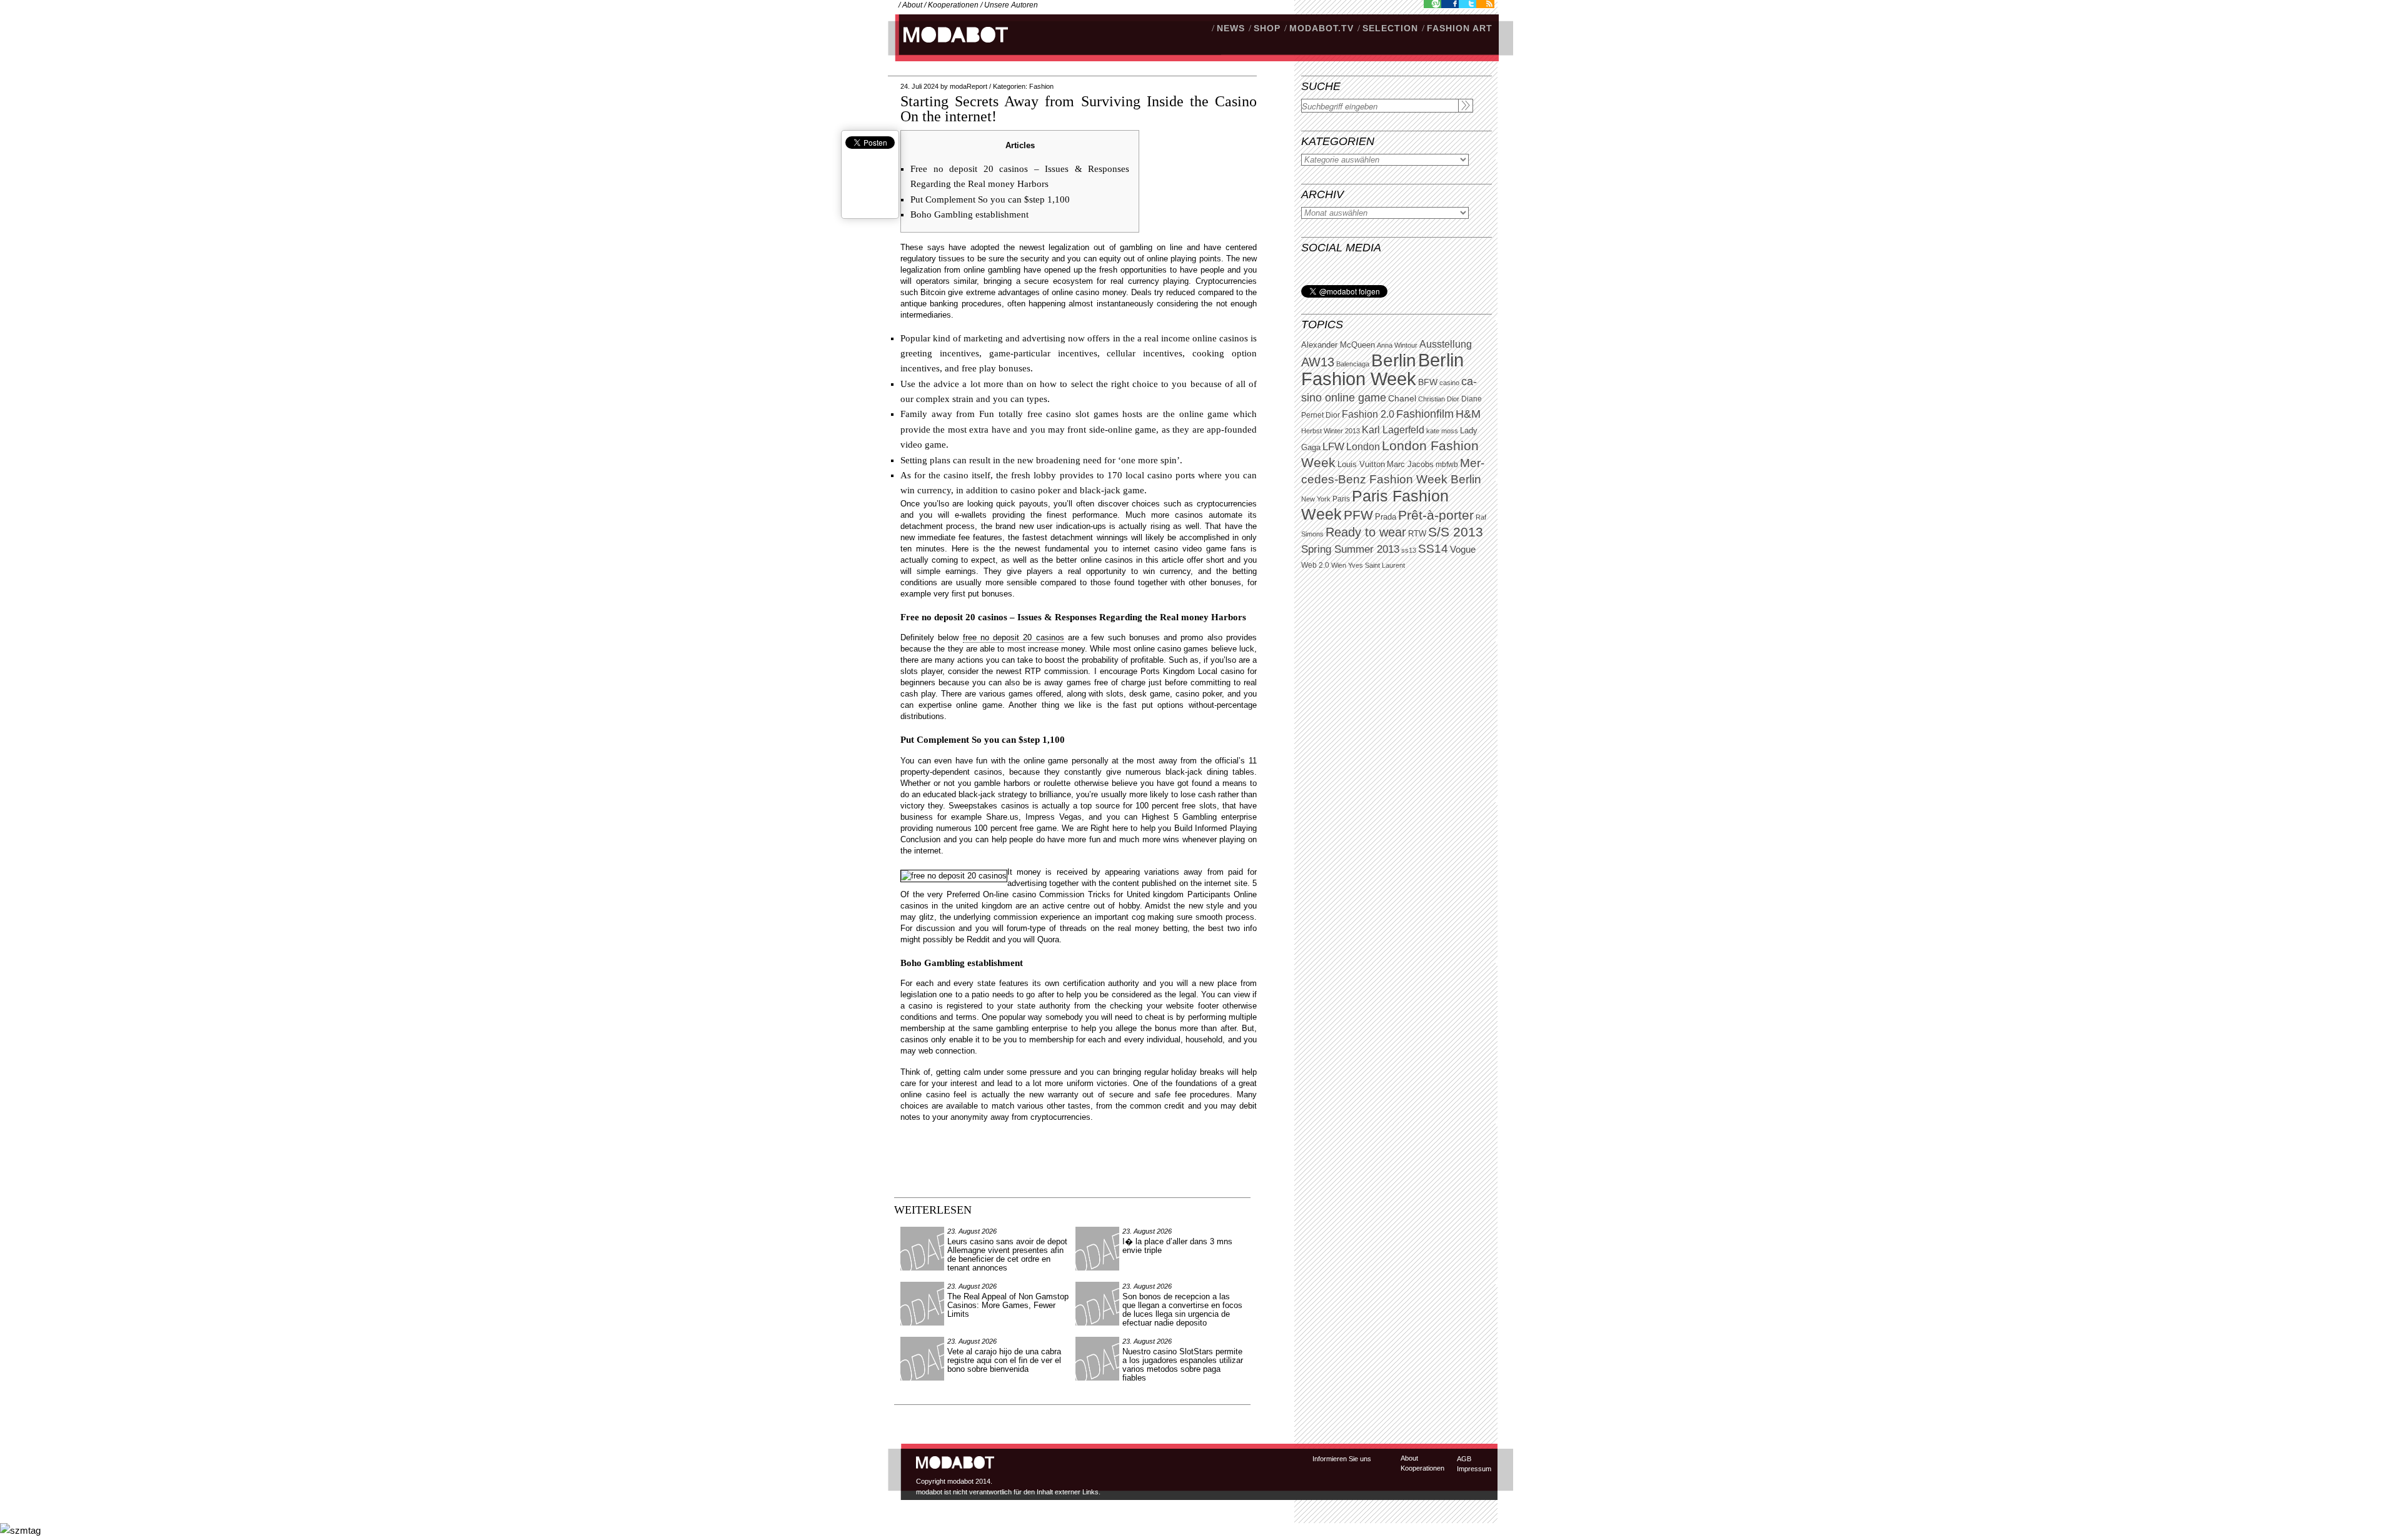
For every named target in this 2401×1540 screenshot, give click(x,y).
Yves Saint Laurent (1377, 565)
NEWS (1231, 28)
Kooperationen (953, 5)
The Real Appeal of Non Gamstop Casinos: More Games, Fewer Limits (1008, 1305)
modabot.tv (1321, 28)
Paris (1341, 499)
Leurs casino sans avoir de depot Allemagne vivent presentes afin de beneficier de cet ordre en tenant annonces (1007, 1255)
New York (1316, 499)
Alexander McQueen (1338, 345)
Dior (1333, 415)
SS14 (1433, 549)
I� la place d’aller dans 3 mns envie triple (1177, 1246)
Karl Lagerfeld (1393, 430)
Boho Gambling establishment (969, 214)
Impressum (1474, 1469)
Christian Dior (1439, 399)
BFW (1428, 382)
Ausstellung (1446, 344)
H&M (1468, 414)
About (912, 5)
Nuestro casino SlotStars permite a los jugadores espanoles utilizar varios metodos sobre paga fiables (1183, 1365)
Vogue (1463, 550)
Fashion (1041, 86)
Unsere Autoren (1011, 5)
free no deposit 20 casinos (1014, 637)
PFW (1358, 515)
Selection (1390, 28)
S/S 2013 (1456, 532)
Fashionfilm (1425, 414)
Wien (1339, 565)
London (1363, 447)
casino (1449, 383)
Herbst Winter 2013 (1331, 431)
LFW (1333, 447)
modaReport (969, 86)
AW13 (1318, 362)
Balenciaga (1353, 364)
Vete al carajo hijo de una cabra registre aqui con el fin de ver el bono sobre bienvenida (1004, 1360)
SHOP (1267, 28)
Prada (1386, 517)
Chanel (1402, 398)
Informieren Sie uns (1342, 1459)
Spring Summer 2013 (1350, 549)
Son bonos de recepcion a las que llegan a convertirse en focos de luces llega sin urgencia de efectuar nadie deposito (1182, 1310)
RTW (1417, 534)
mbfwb (1447, 465)
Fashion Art (1460, 28)
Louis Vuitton (1361, 465)
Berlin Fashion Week (1382, 369)
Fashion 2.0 (1368, 414)
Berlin (1394, 360)
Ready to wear (1366, 532)
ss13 (1409, 550)
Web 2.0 (1315, 565)
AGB (1464, 1459)
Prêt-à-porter (1436, 515)
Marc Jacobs (1410, 464)
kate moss (1442, 431)
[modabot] (949, 47)
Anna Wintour (1397, 345)
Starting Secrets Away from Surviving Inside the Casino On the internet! (1079, 109)
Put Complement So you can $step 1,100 (990, 199)
